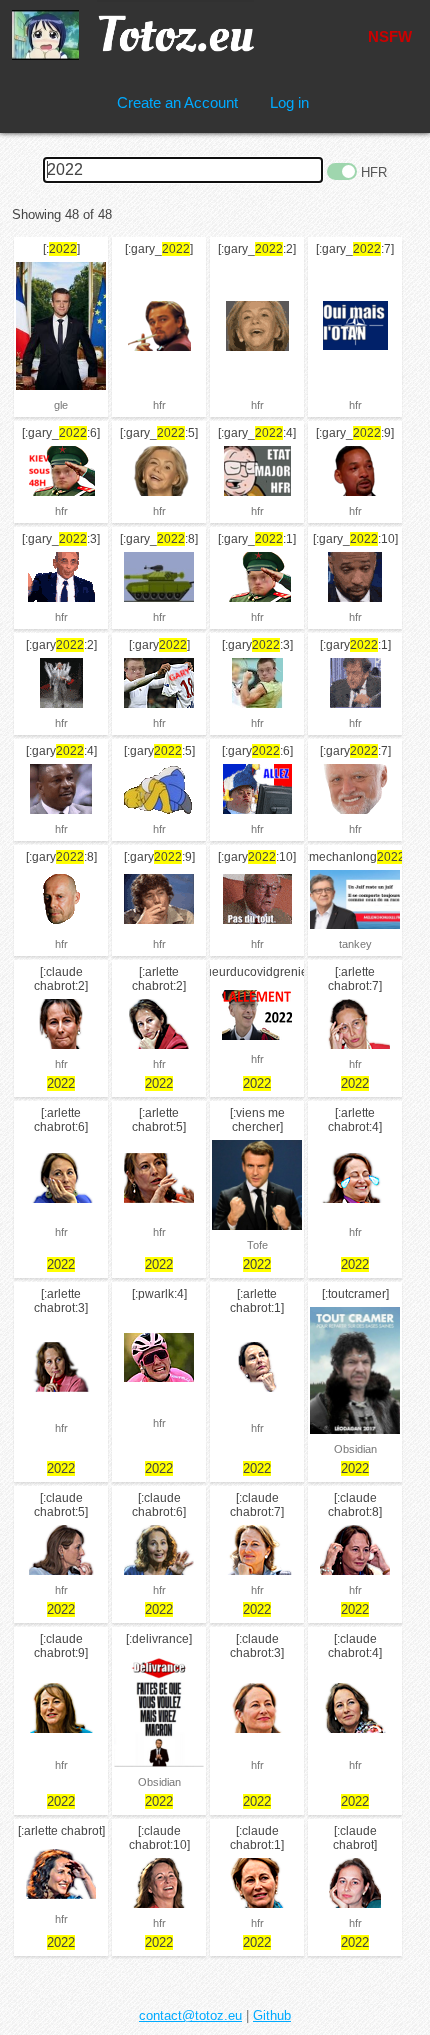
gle (61, 405)
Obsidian (355, 1449)
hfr (159, 405)
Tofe (257, 1245)
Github (272, 2015)
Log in (289, 102)
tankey (355, 944)
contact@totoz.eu (190, 2015)
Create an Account (177, 102)
